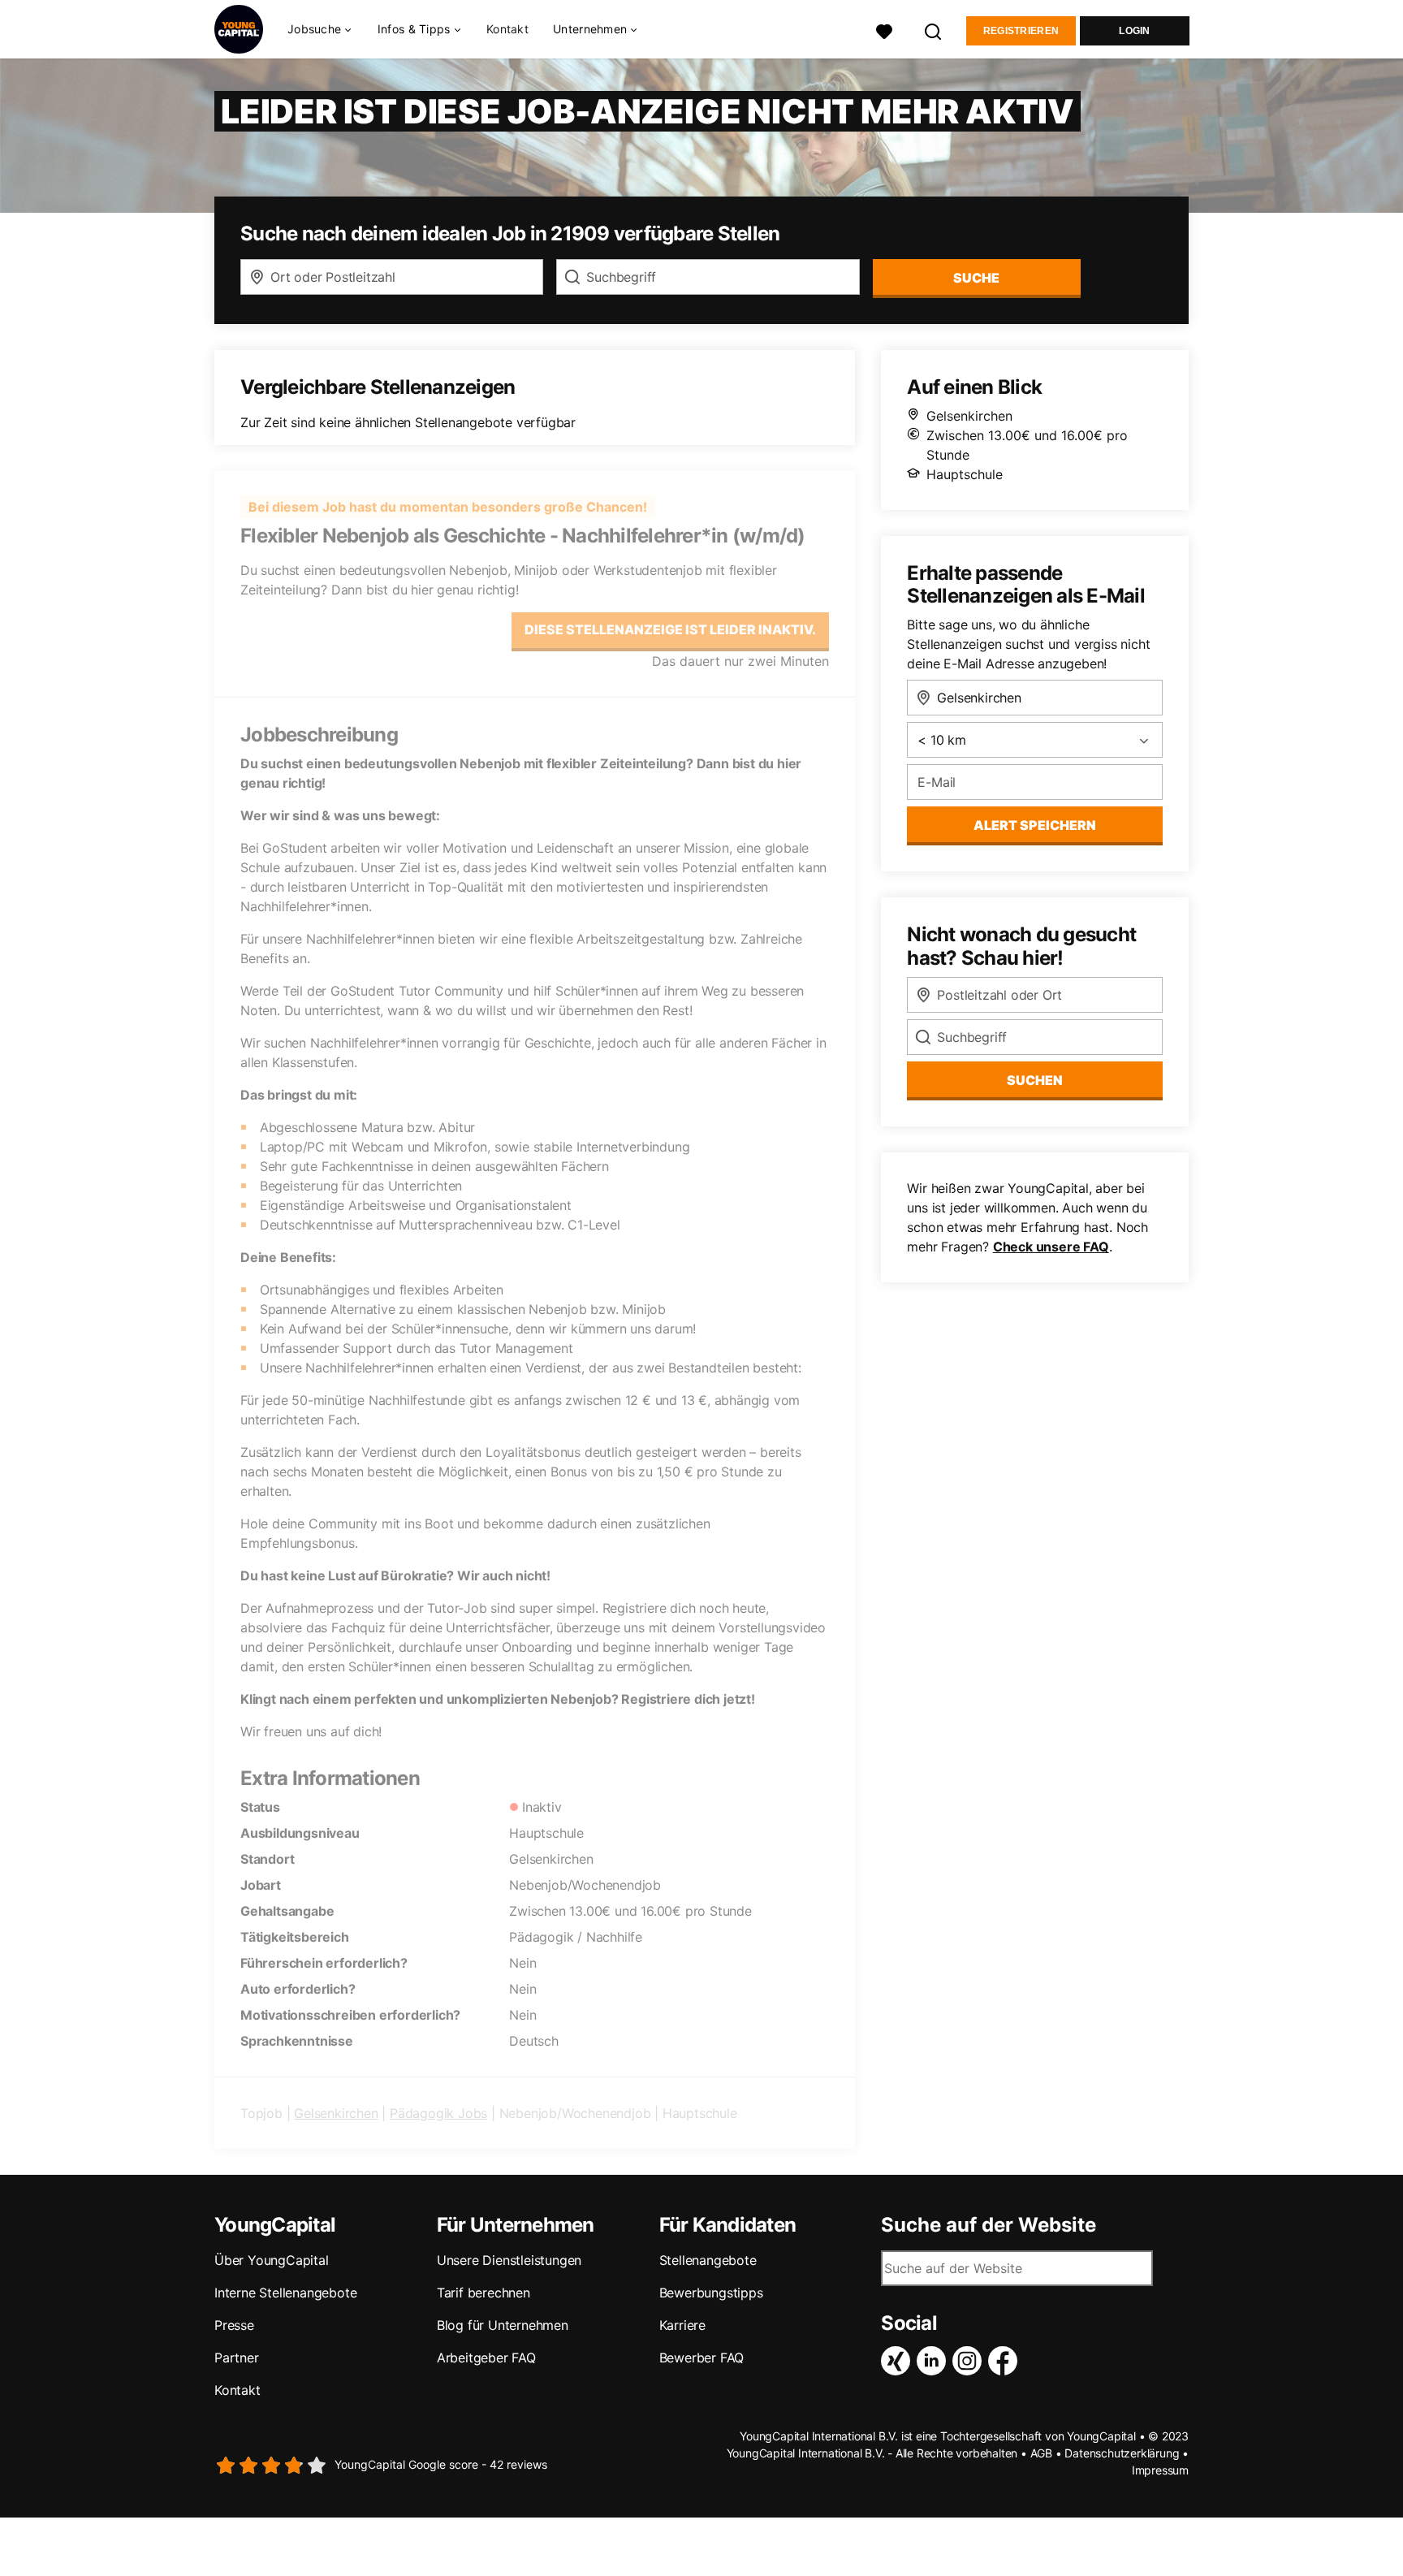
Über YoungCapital (272, 2260)
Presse (234, 2325)
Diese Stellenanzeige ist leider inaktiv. (670, 629)
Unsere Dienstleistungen (509, 2260)
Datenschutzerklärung (1122, 2453)
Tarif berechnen (483, 2293)
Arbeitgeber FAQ (486, 2358)
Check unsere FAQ (1051, 1247)
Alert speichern (1035, 825)
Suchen (1035, 1080)
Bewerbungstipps (711, 2293)
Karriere (682, 2325)
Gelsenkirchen (336, 2113)
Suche (976, 278)
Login (1135, 31)
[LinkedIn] (935, 2361)
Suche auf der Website (989, 2225)
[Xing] (899, 2361)
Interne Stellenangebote (285, 2293)
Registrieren (1021, 31)
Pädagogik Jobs (438, 2113)
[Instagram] (970, 2361)
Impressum (1160, 2470)
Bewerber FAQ (702, 2358)
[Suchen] (934, 30)
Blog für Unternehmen (503, 2325)
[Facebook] (1006, 2361)
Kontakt (507, 29)
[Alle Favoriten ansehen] (884, 30)
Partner (237, 2358)
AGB (1041, 2453)
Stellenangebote (708, 2260)
